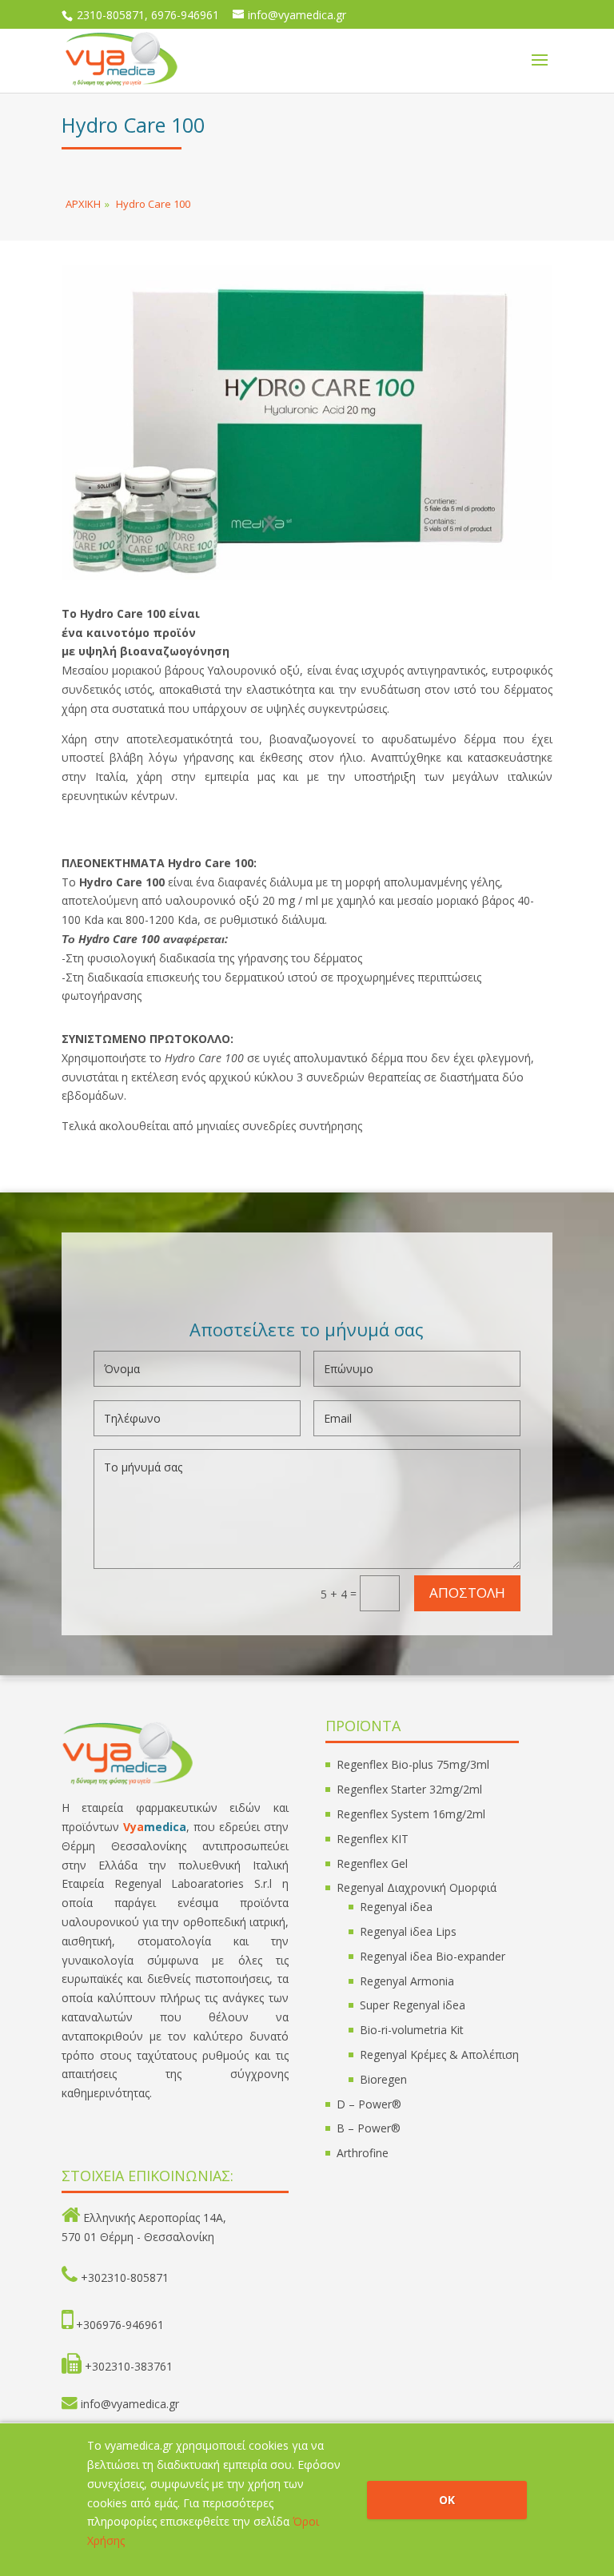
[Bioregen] (307, 576)
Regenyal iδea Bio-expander (433, 1956)
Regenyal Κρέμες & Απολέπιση (439, 2054)
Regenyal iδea (396, 1907)
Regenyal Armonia (407, 1981)
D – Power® (369, 2104)
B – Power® (369, 2128)
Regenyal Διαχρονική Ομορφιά (417, 1887)
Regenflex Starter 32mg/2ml (409, 1789)
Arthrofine (363, 2153)
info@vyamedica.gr (130, 2404)
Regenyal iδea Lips (408, 1931)
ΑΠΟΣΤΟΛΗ (467, 1593)
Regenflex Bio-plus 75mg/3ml (413, 1764)
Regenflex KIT (373, 1839)
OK (447, 2500)
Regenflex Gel (372, 1863)
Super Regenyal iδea (413, 2005)
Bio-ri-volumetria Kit (412, 2030)
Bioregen (383, 2079)
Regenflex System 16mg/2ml (411, 1814)
